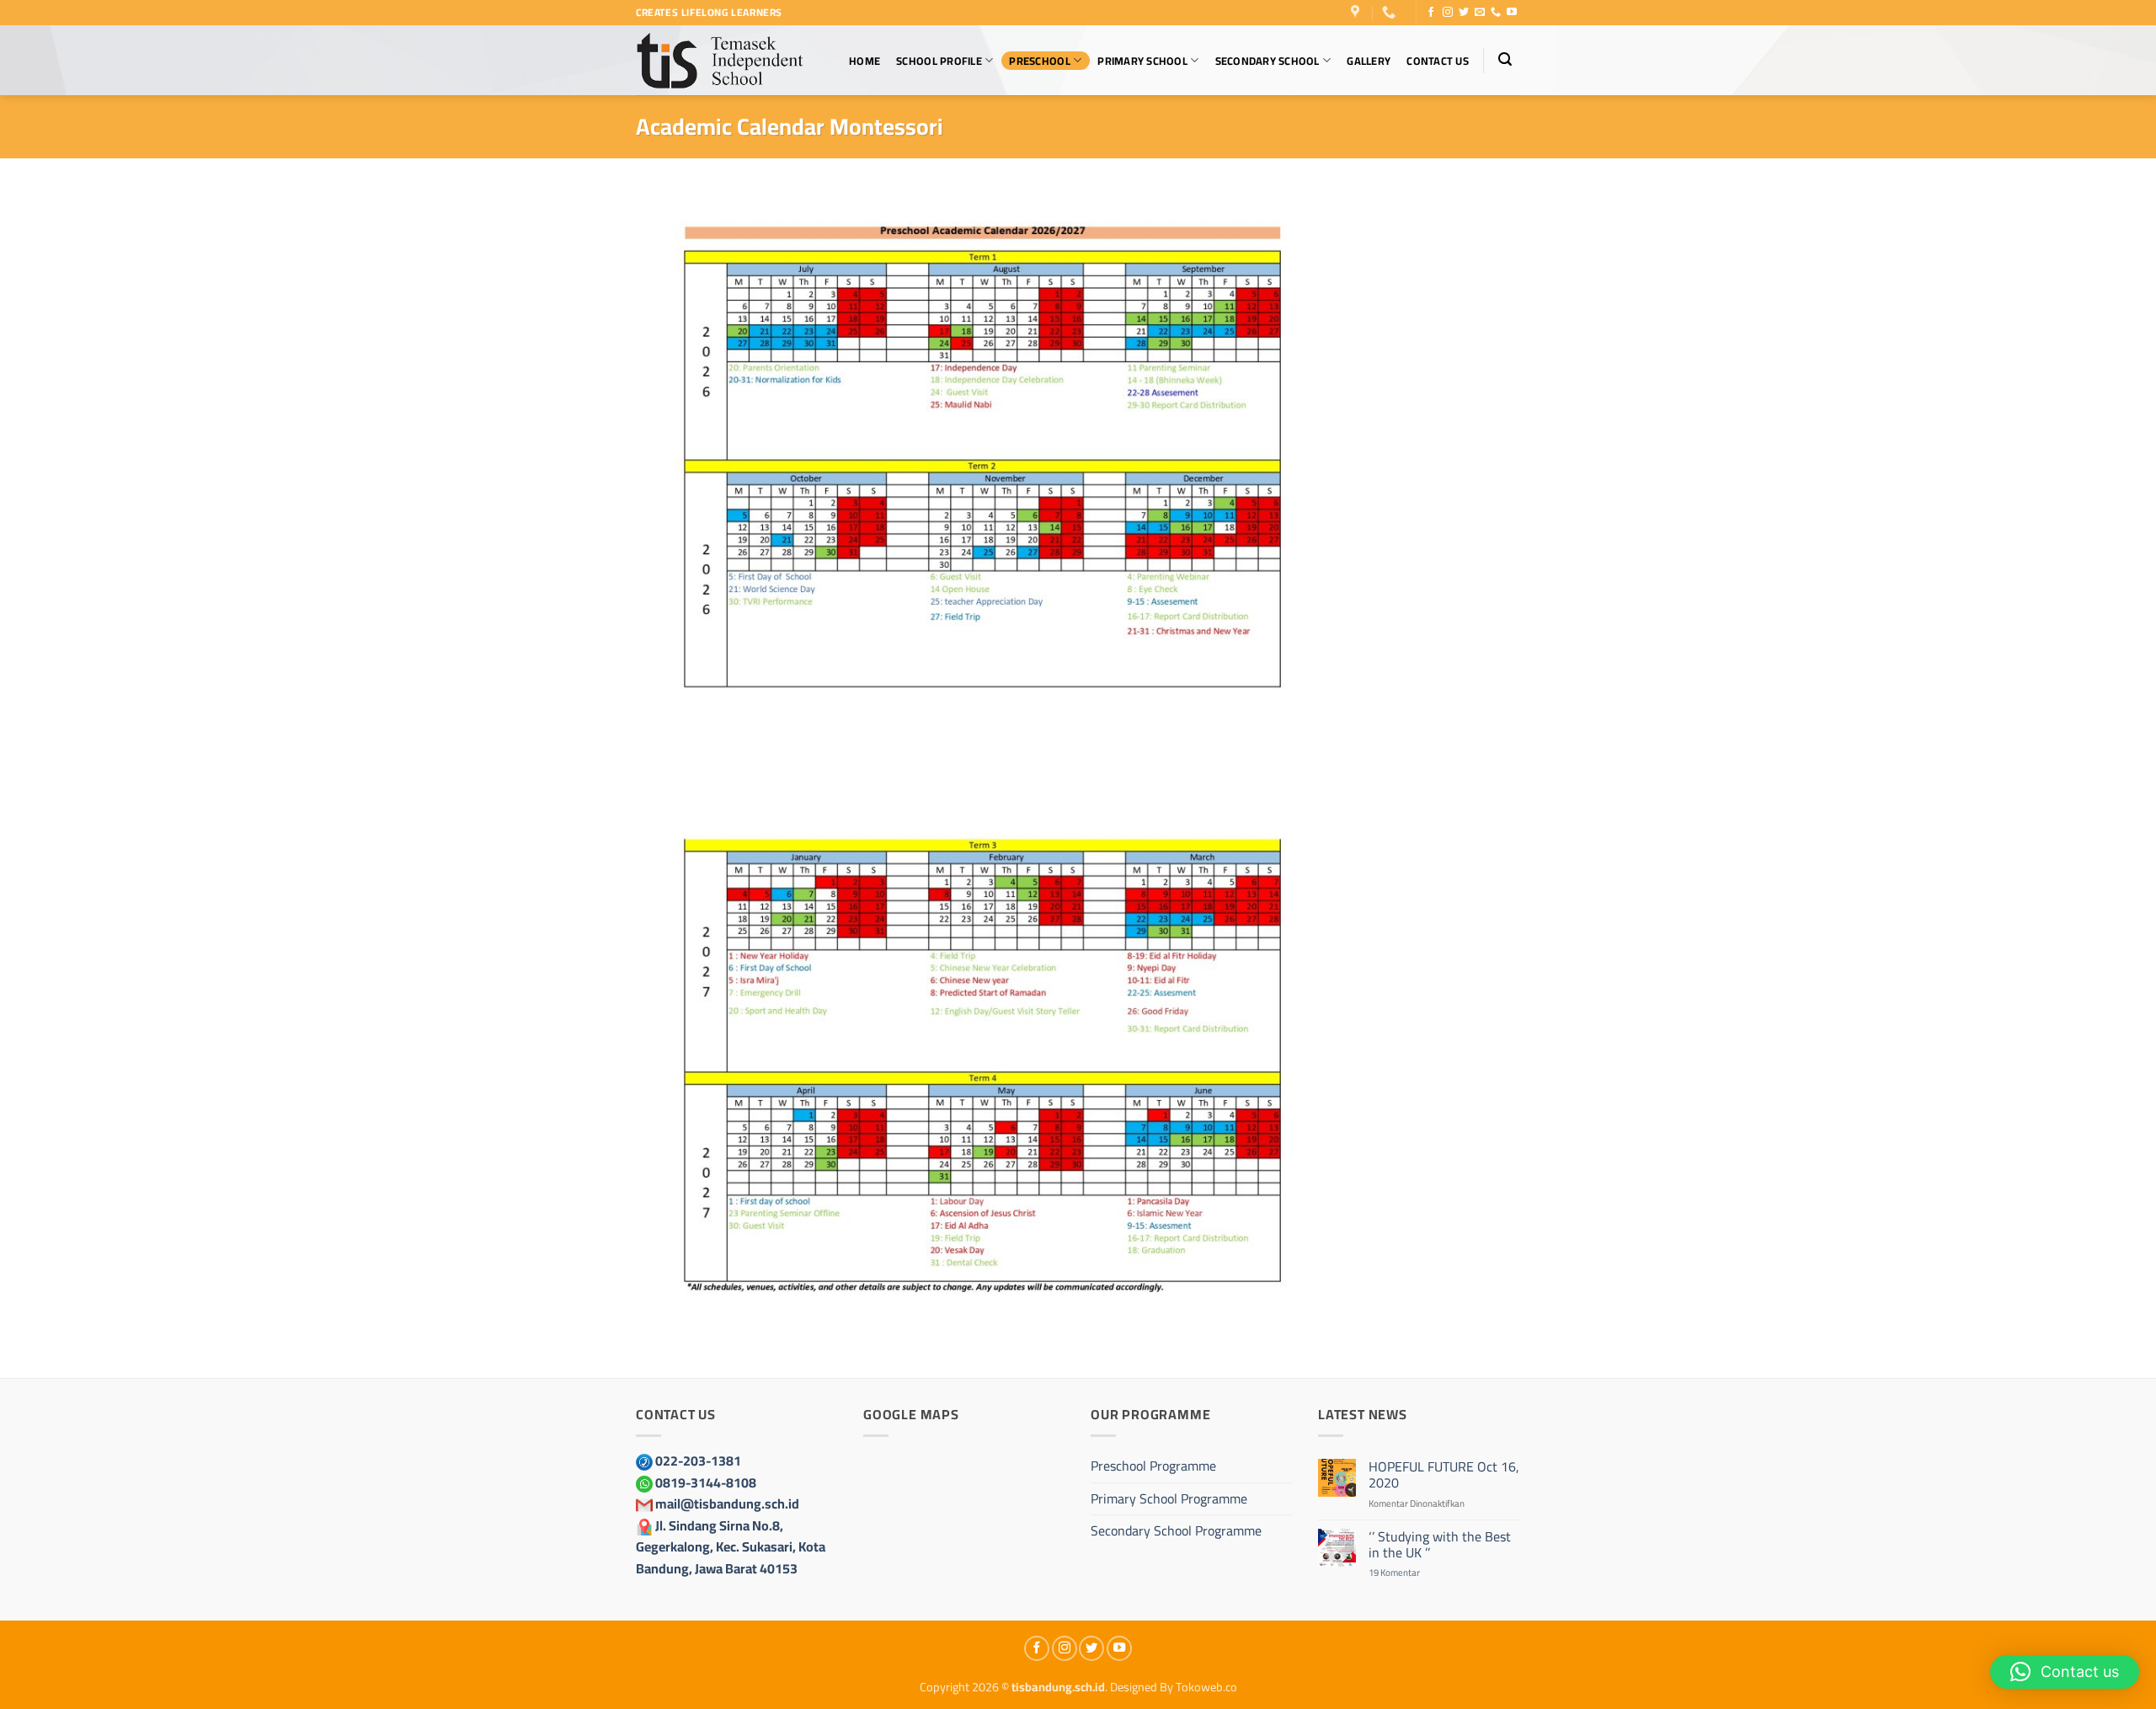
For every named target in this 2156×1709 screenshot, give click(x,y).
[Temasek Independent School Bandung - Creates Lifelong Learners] (720, 60)
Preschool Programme (1153, 1466)
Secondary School (1267, 61)
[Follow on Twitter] (1464, 13)
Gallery (1369, 61)
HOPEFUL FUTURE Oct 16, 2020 (1444, 1475)
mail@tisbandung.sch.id (727, 1503)
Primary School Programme (1169, 1498)
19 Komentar (1411, 1572)
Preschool (1039, 61)
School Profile (939, 61)
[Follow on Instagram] (1448, 13)
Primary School (1142, 61)
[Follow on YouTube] (1512, 13)
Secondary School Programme (1176, 1530)
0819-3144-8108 (706, 1482)
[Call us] (1496, 13)
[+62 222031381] (1391, 12)
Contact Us (1438, 61)
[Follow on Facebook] (1431, 13)
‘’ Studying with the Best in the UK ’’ (1440, 1545)
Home (865, 61)
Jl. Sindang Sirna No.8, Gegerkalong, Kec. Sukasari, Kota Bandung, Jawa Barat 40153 (731, 1547)
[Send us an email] (1480, 13)
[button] (1505, 59)
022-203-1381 (698, 1461)
